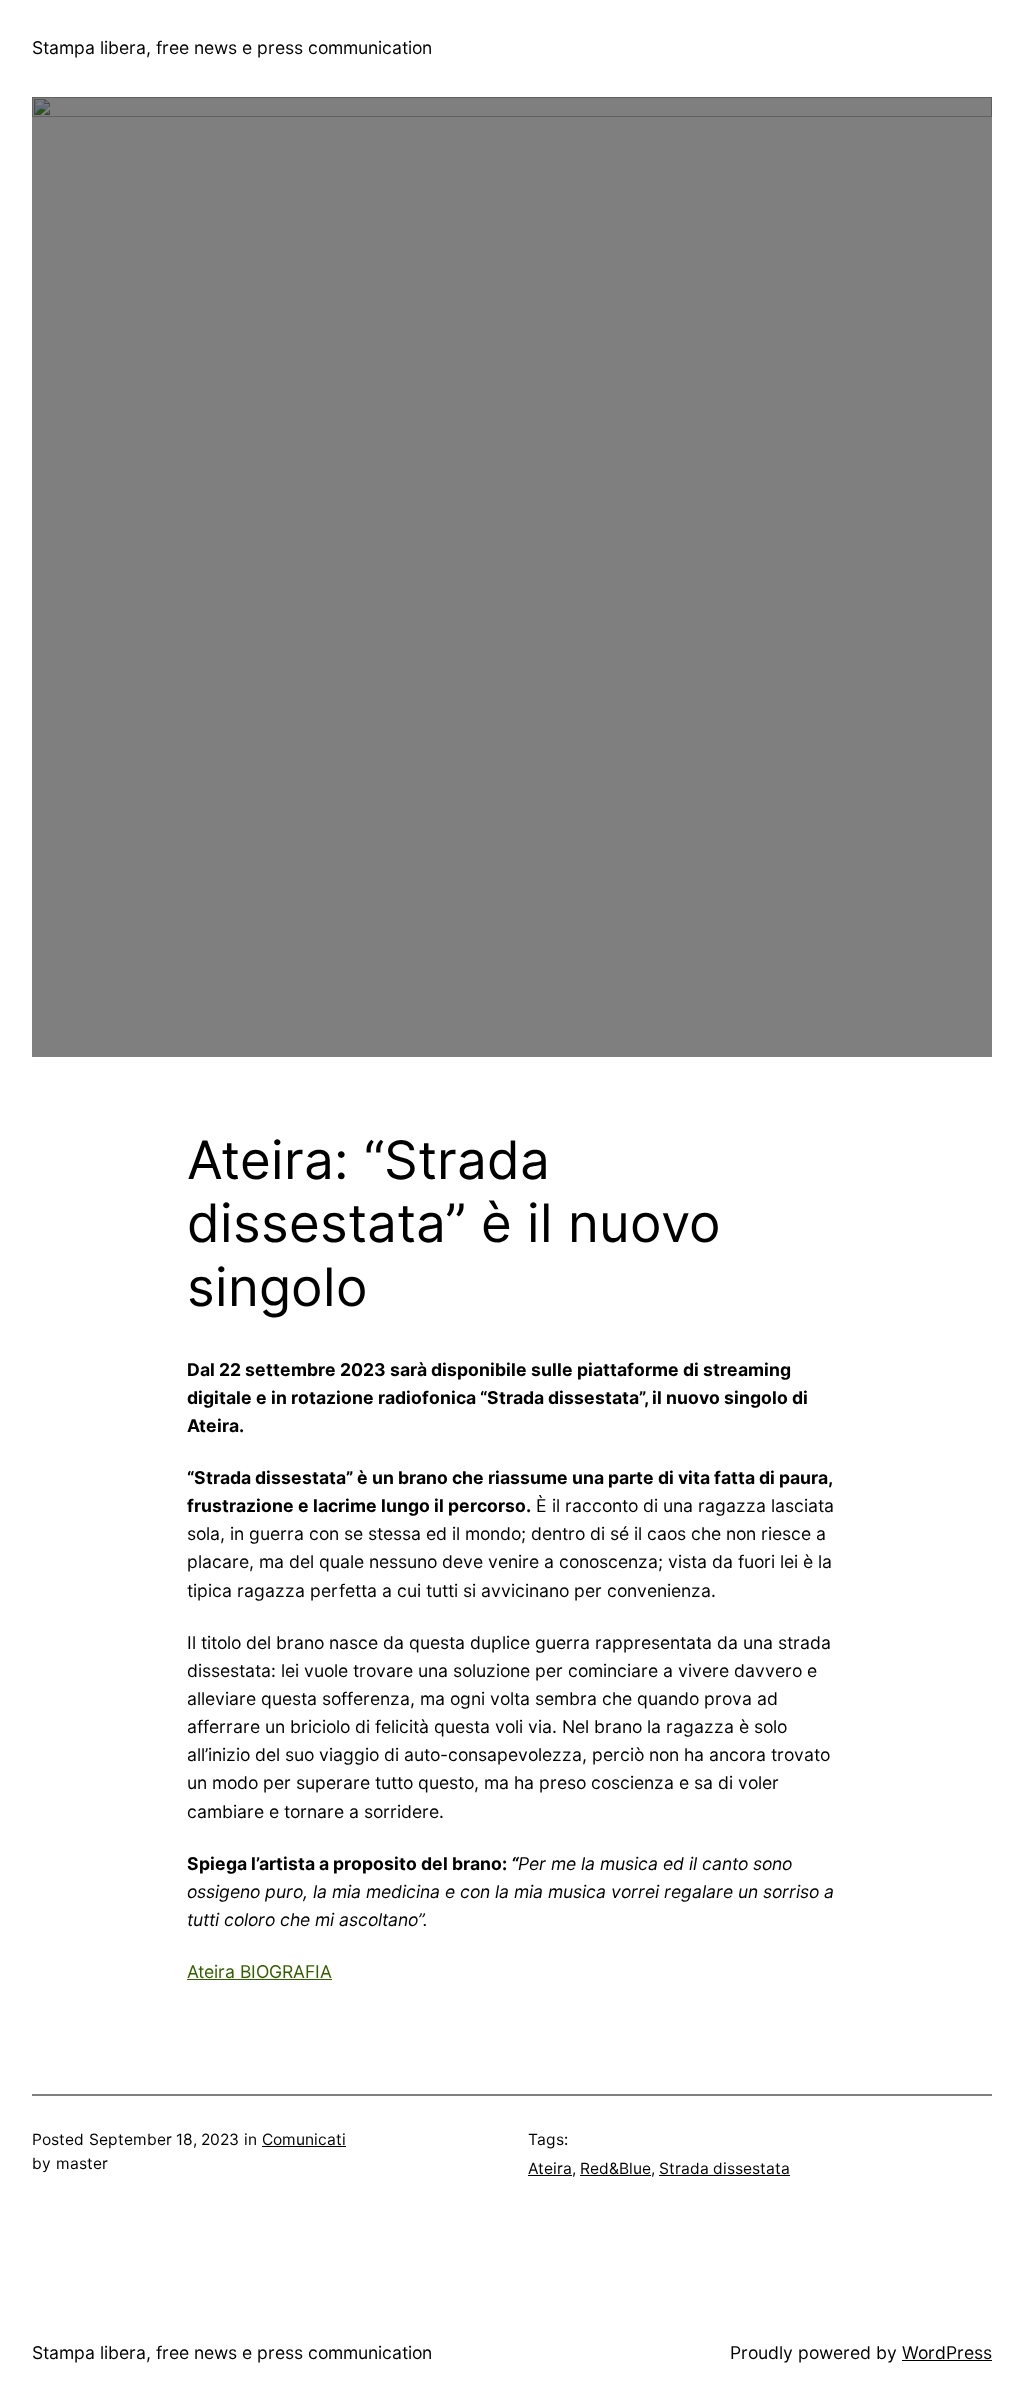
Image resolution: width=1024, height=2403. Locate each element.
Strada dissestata (724, 2168)
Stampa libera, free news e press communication (232, 47)
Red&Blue (615, 2168)
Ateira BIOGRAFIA (259, 1971)
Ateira (550, 2168)
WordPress (947, 2352)
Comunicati (304, 2139)
